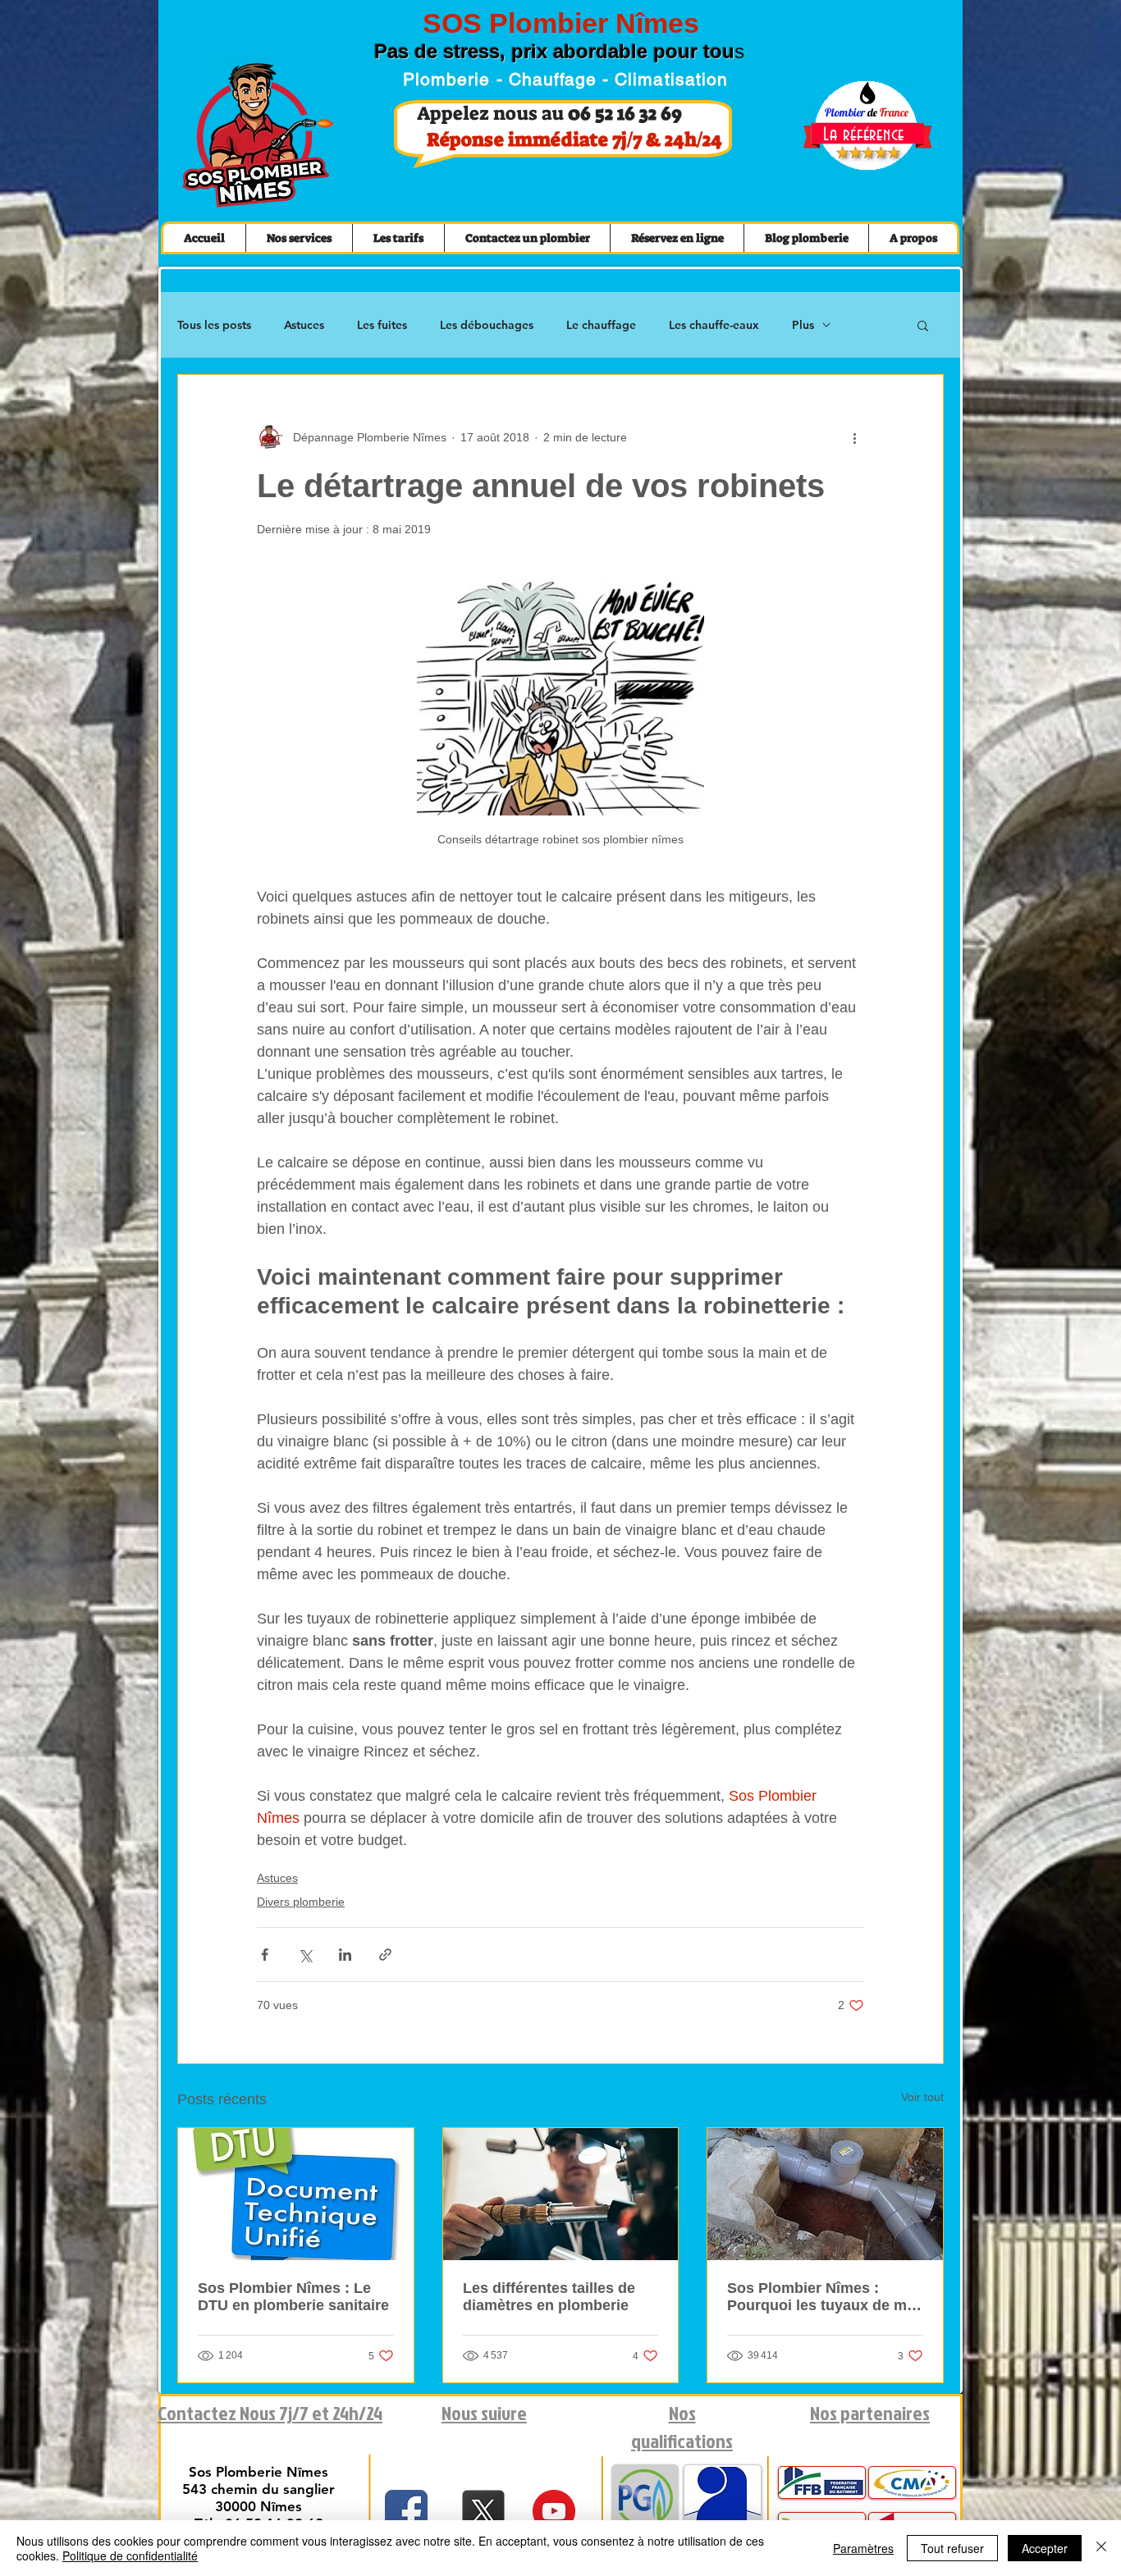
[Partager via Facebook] (265, 1955)
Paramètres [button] (863, 2548)
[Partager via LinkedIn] (345, 1955)
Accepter (1045, 2548)
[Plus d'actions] (854, 437)
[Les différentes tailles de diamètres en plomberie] (561, 2194)
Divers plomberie (301, 1902)
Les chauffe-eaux (714, 325)
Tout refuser (952, 2548)
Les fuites (382, 325)
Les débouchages (487, 325)
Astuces (304, 325)
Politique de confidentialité (130, 2555)
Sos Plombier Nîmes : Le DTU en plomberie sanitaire (293, 2297)
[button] (923, 325)
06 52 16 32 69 (625, 113)
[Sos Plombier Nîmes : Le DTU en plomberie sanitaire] (296, 2194)
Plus (803, 325)
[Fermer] (1101, 2548)
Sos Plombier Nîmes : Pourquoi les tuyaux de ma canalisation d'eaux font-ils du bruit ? (821, 2297)
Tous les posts (214, 325)
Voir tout (922, 2097)
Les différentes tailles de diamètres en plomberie (549, 2297)
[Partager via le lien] (385, 1955)
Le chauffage (601, 325)
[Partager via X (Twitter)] (305, 1955)
